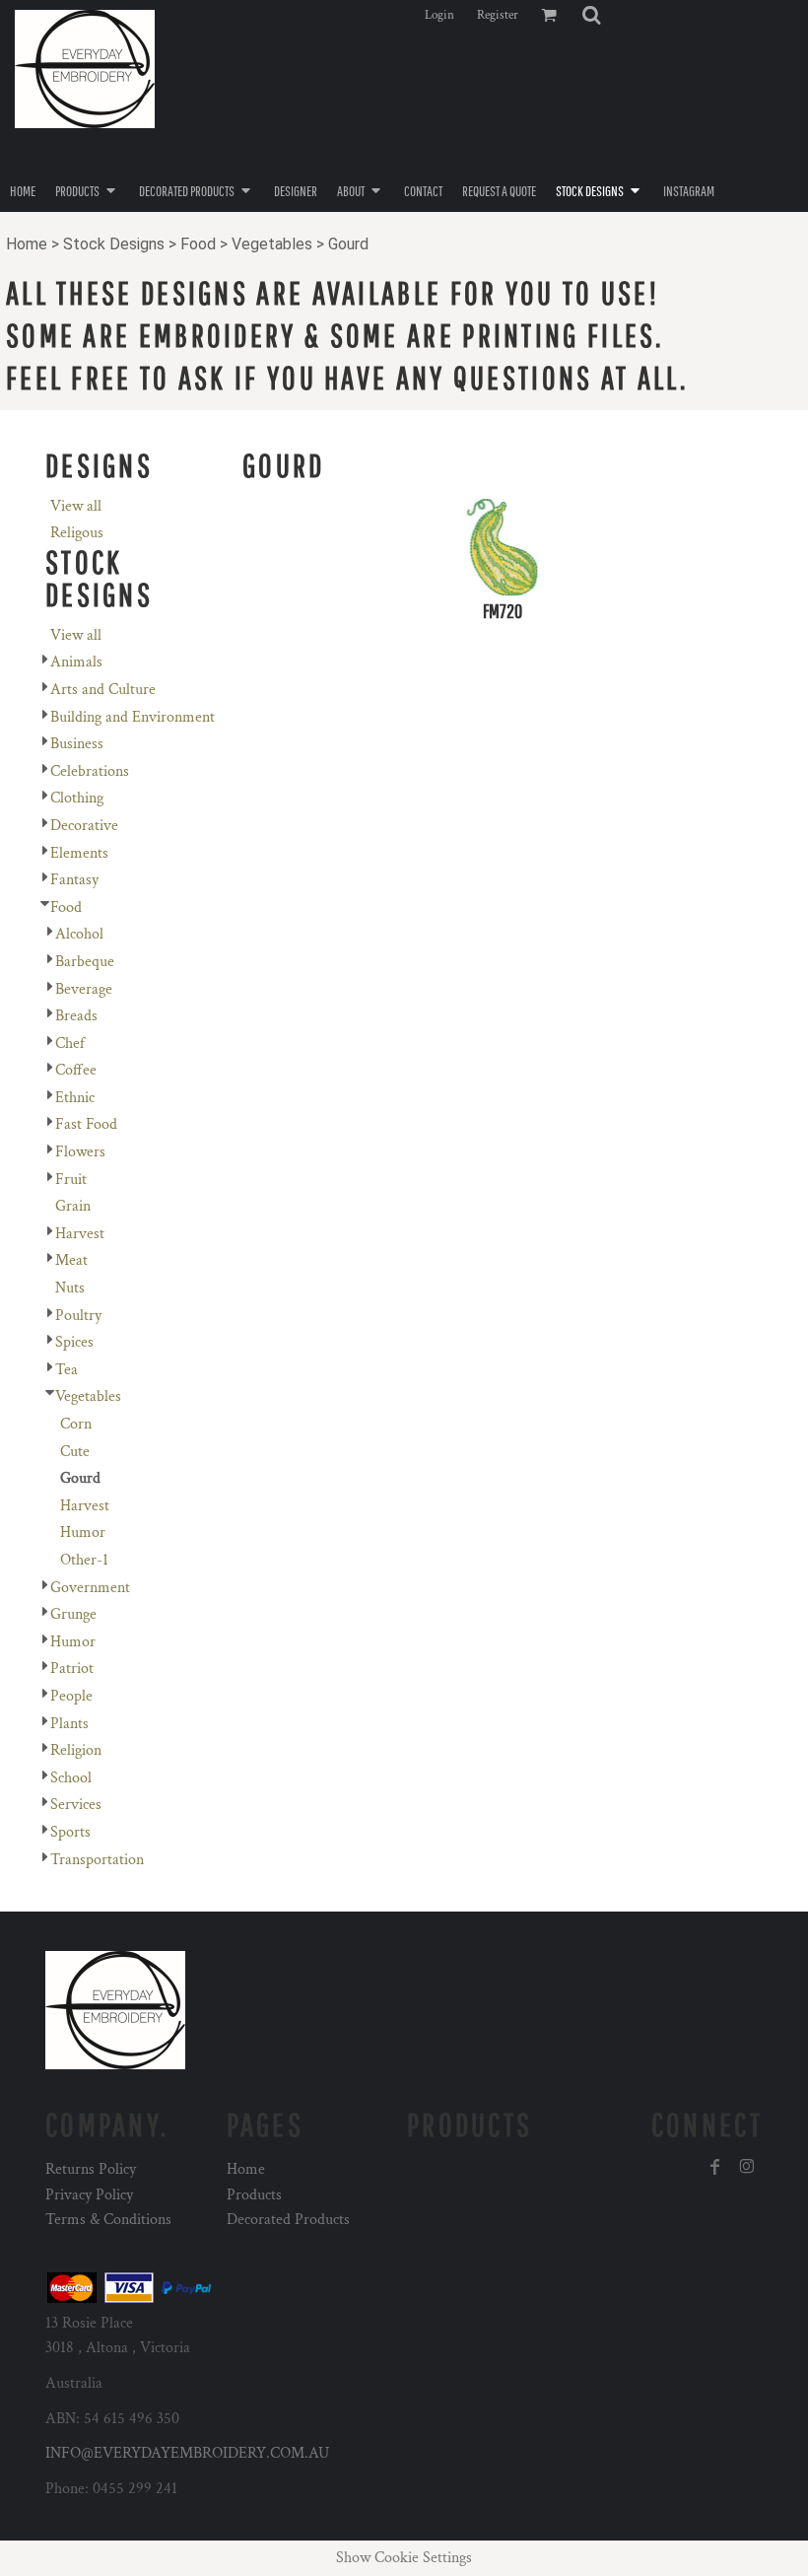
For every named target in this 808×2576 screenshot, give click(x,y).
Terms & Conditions (108, 2220)
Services (76, 1805)
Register (498, 15)
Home (27, 244)
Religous (77, 533)
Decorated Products (288, 2220)
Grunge (73, 1614)
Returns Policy (91, 2169)
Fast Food (86, 1124)
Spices (74, 1342)
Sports (70, 1832)
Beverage (84, 989)
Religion (76, 1750)
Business (77, 744)
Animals (76, 662)
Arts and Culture (103, 690)
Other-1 (84, 1560)
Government (90, 1588)
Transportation (97, 1860)
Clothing (77, 798)
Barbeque (85, 962)
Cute (75, 1452)
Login (439, 15)
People (71, 1696)
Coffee (76, 1070)
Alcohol (79, 934)
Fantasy (74, 880)
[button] (591, 15)
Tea (67, 1370)
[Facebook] (715, 2167)
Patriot (72, 1669)
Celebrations (90, 771)
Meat (71, 1260)
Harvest (80, 1234)
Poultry (78, 1316)
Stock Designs (114, 244)
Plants (69, 1724)
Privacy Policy (89, 2195)
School (71, 1778)
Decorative (84, 826)
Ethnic (75, 1098)
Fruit (71, 1180)
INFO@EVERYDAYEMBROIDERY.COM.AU (187, 2453)
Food (198, 244)
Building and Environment (133, 717)
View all (76, 506)
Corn (76, 1424)
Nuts (70, 1288)
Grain (73, 1206)
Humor (83, 1532)
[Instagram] (747, 2167)
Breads (76, 1016)
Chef (70, 1044)
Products (254, 2195)
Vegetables (272, 244)
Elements (79, 853)
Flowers (80, 1152)
